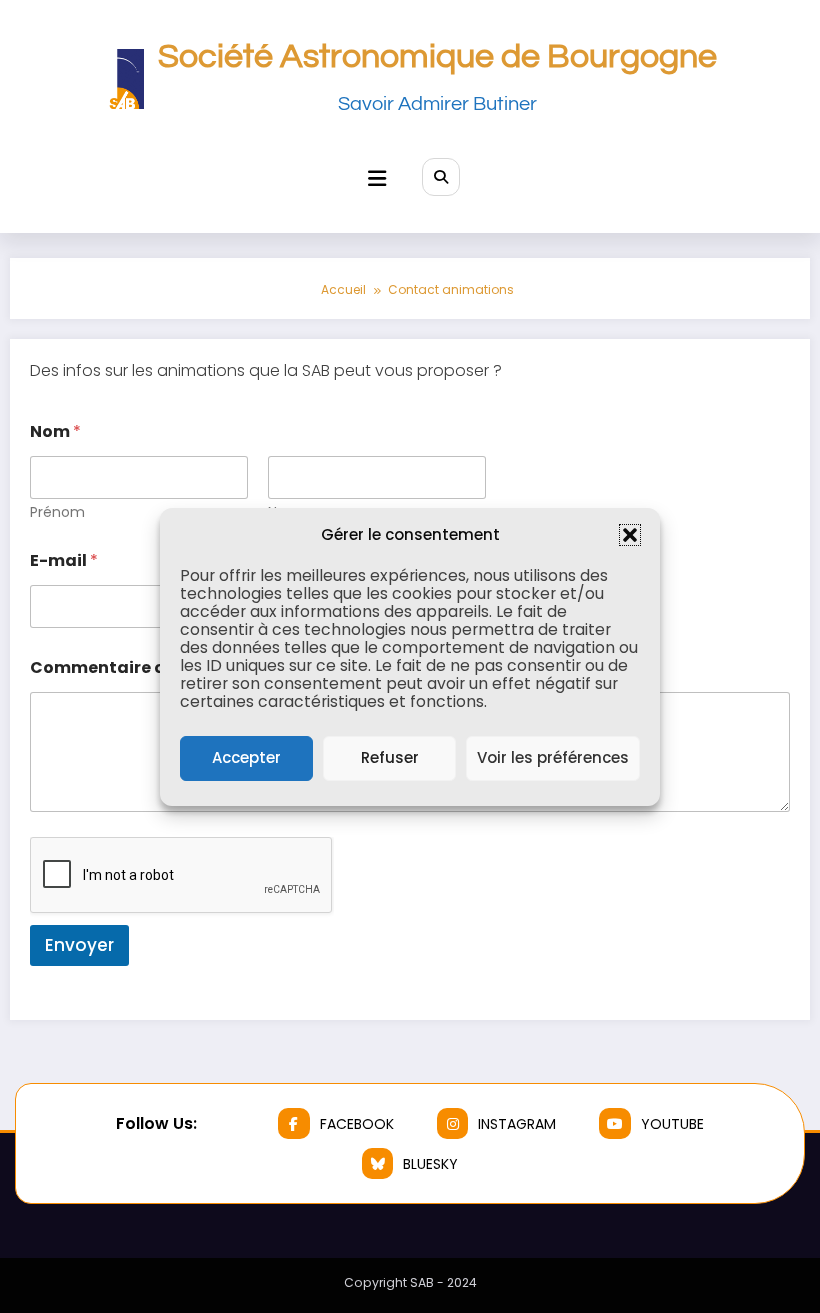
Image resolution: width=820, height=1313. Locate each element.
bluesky (430, 1164)
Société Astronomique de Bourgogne (437, 56)
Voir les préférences (553, 757)
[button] (630, 535)
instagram (517, 1124)
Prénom (57, 512)
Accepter (246, 757)
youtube (672, 1124)
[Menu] (377, 178)
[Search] (441, 177)
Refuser (390, 757)
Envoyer (79, 945)
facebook (357, 1124)
